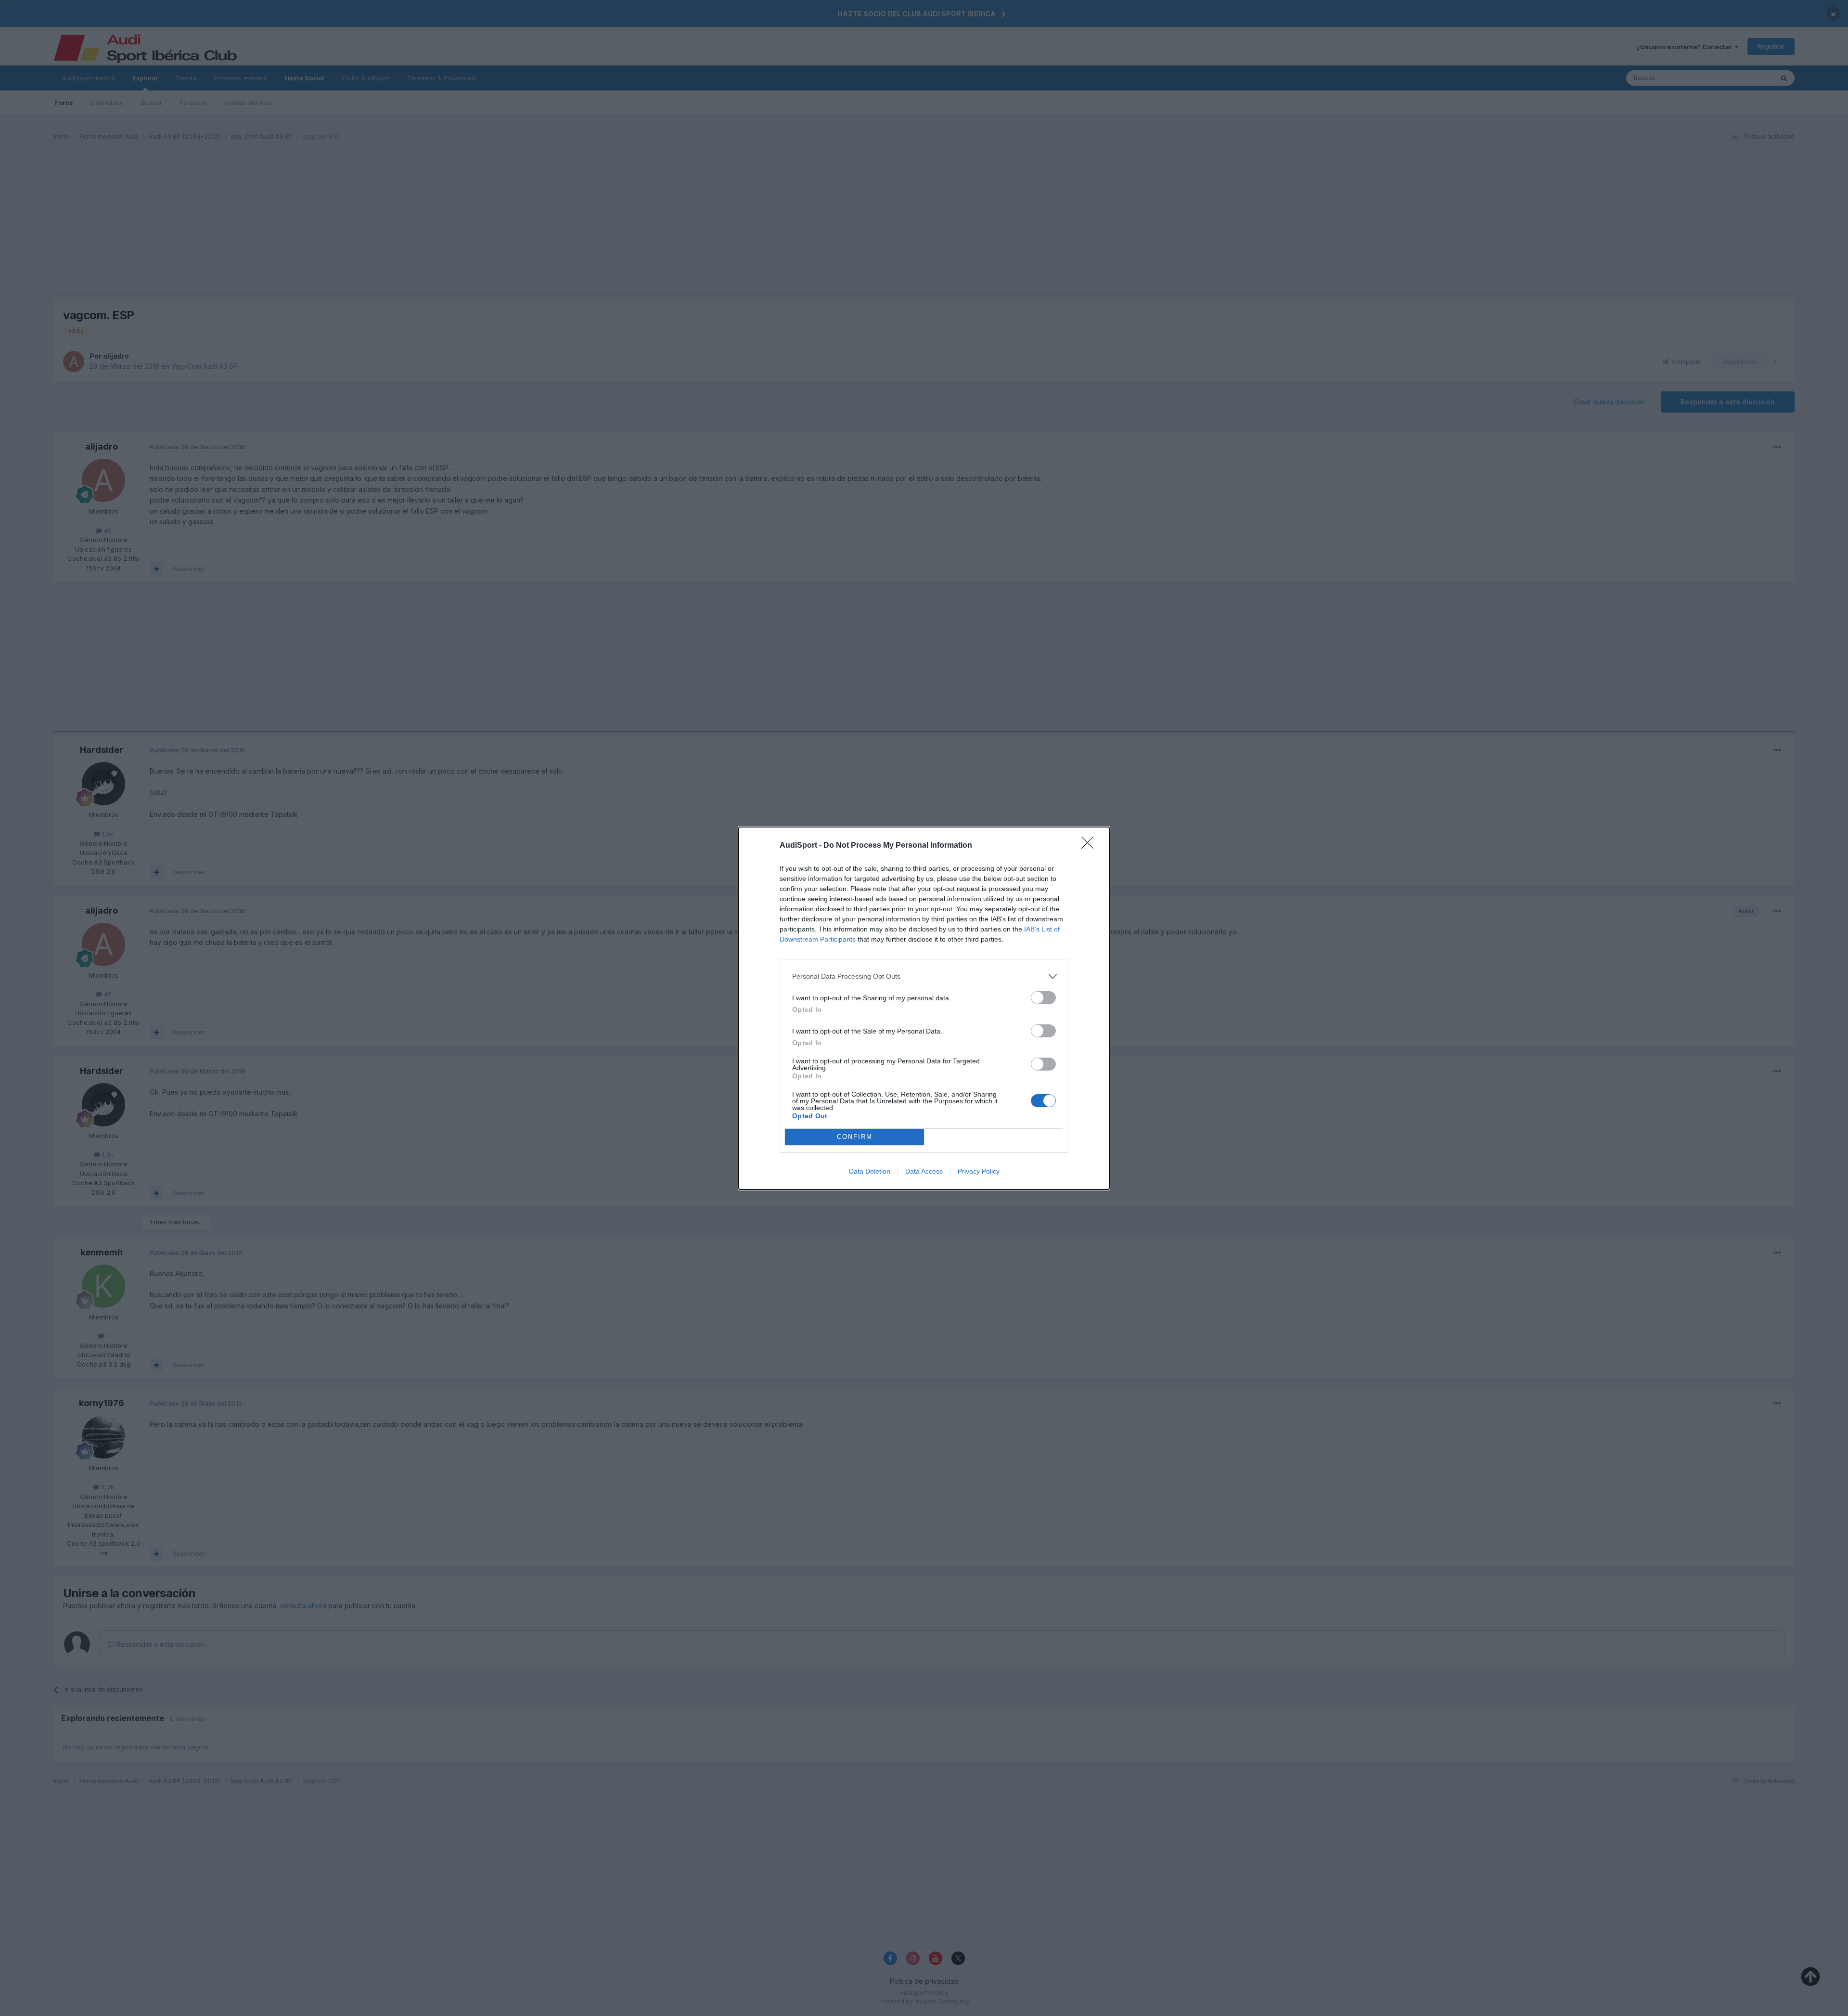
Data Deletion (870, 1171)
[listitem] (924, 976)
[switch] (1043, 998)
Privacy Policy (979, 1171)
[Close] (1091, 846)
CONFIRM (855, 1137)
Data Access (924, 1171)
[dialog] (924, 1008)
